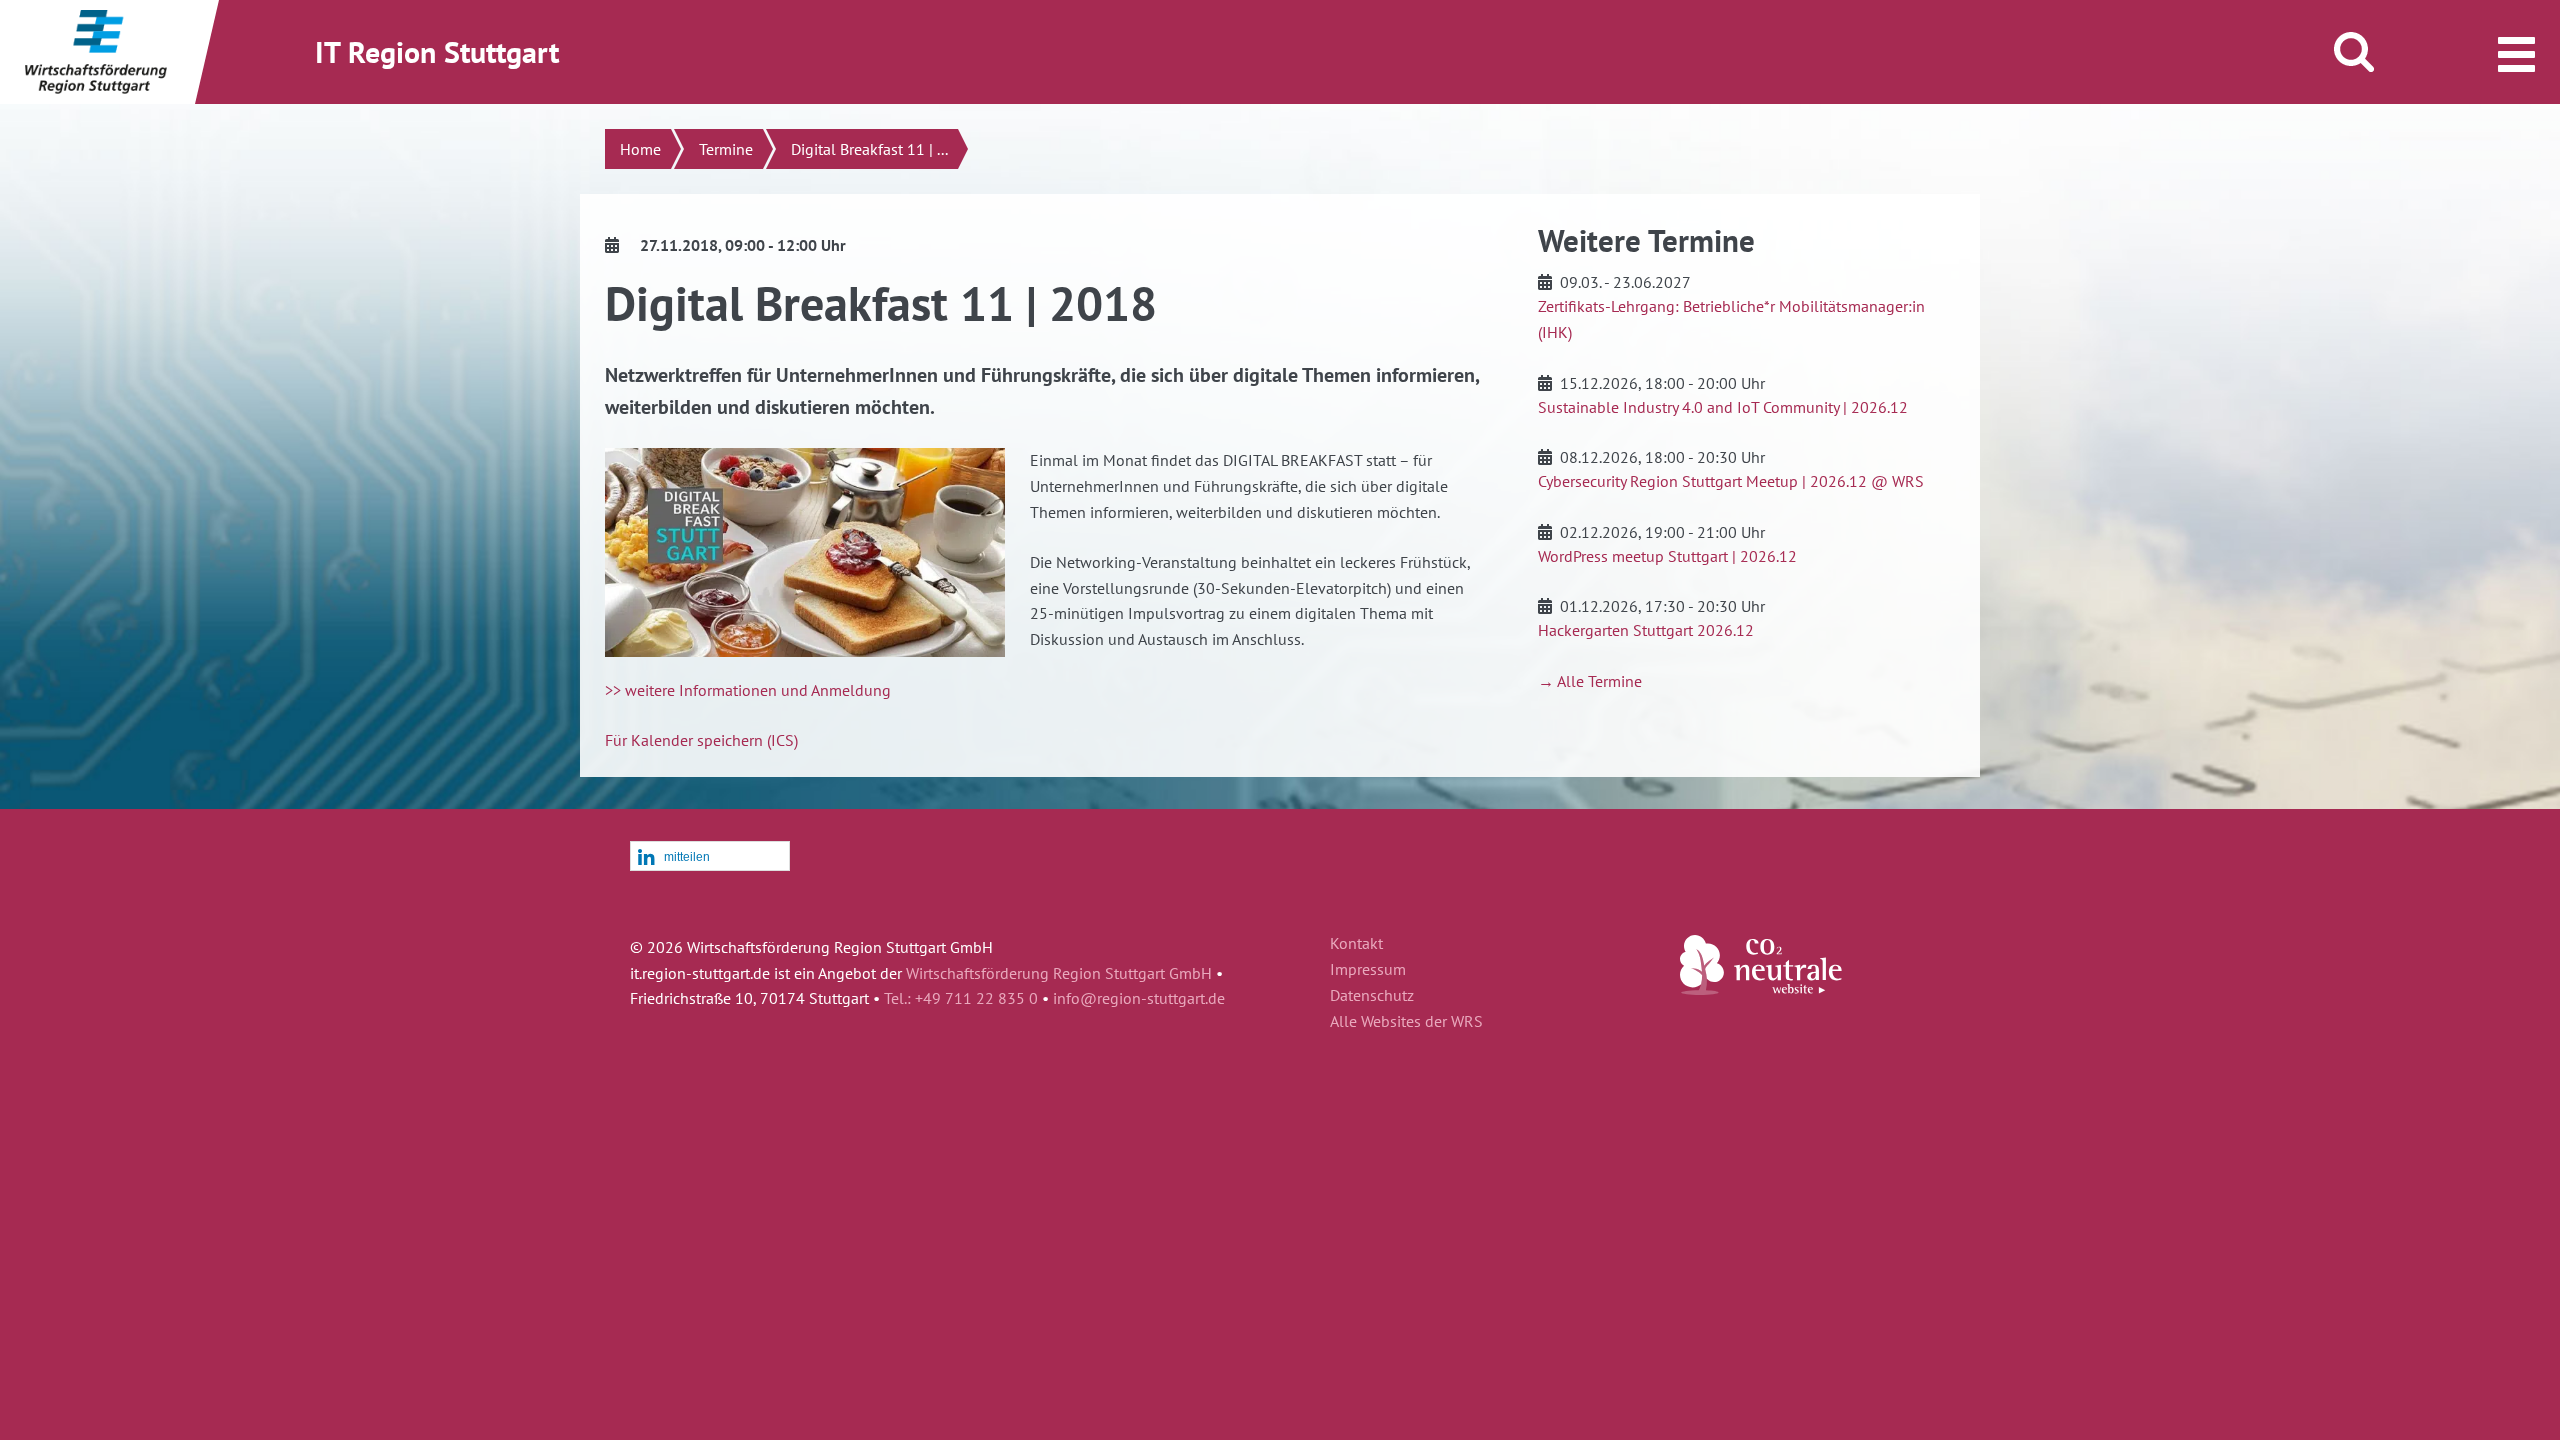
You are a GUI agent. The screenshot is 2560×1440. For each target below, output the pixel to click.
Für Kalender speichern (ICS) (701, 740)
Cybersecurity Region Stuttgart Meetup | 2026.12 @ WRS (1731, 481)
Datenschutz (1372, 996)
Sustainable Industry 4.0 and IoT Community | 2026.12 (1723, 407)
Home (640, 149)
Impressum (1368, 970)
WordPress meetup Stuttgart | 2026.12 (1667, 556)
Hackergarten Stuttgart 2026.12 (1646, 630)
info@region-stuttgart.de (1139, 998)
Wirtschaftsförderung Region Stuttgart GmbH (1059, 973)
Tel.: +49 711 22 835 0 (961, 998)
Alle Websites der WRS (1406, 1022)
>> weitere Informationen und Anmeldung (748, 690)
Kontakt (1356, 944)
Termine (726, 149)
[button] (710, 857)
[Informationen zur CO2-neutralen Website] (1761, 989)
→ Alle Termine (1590, 681)
